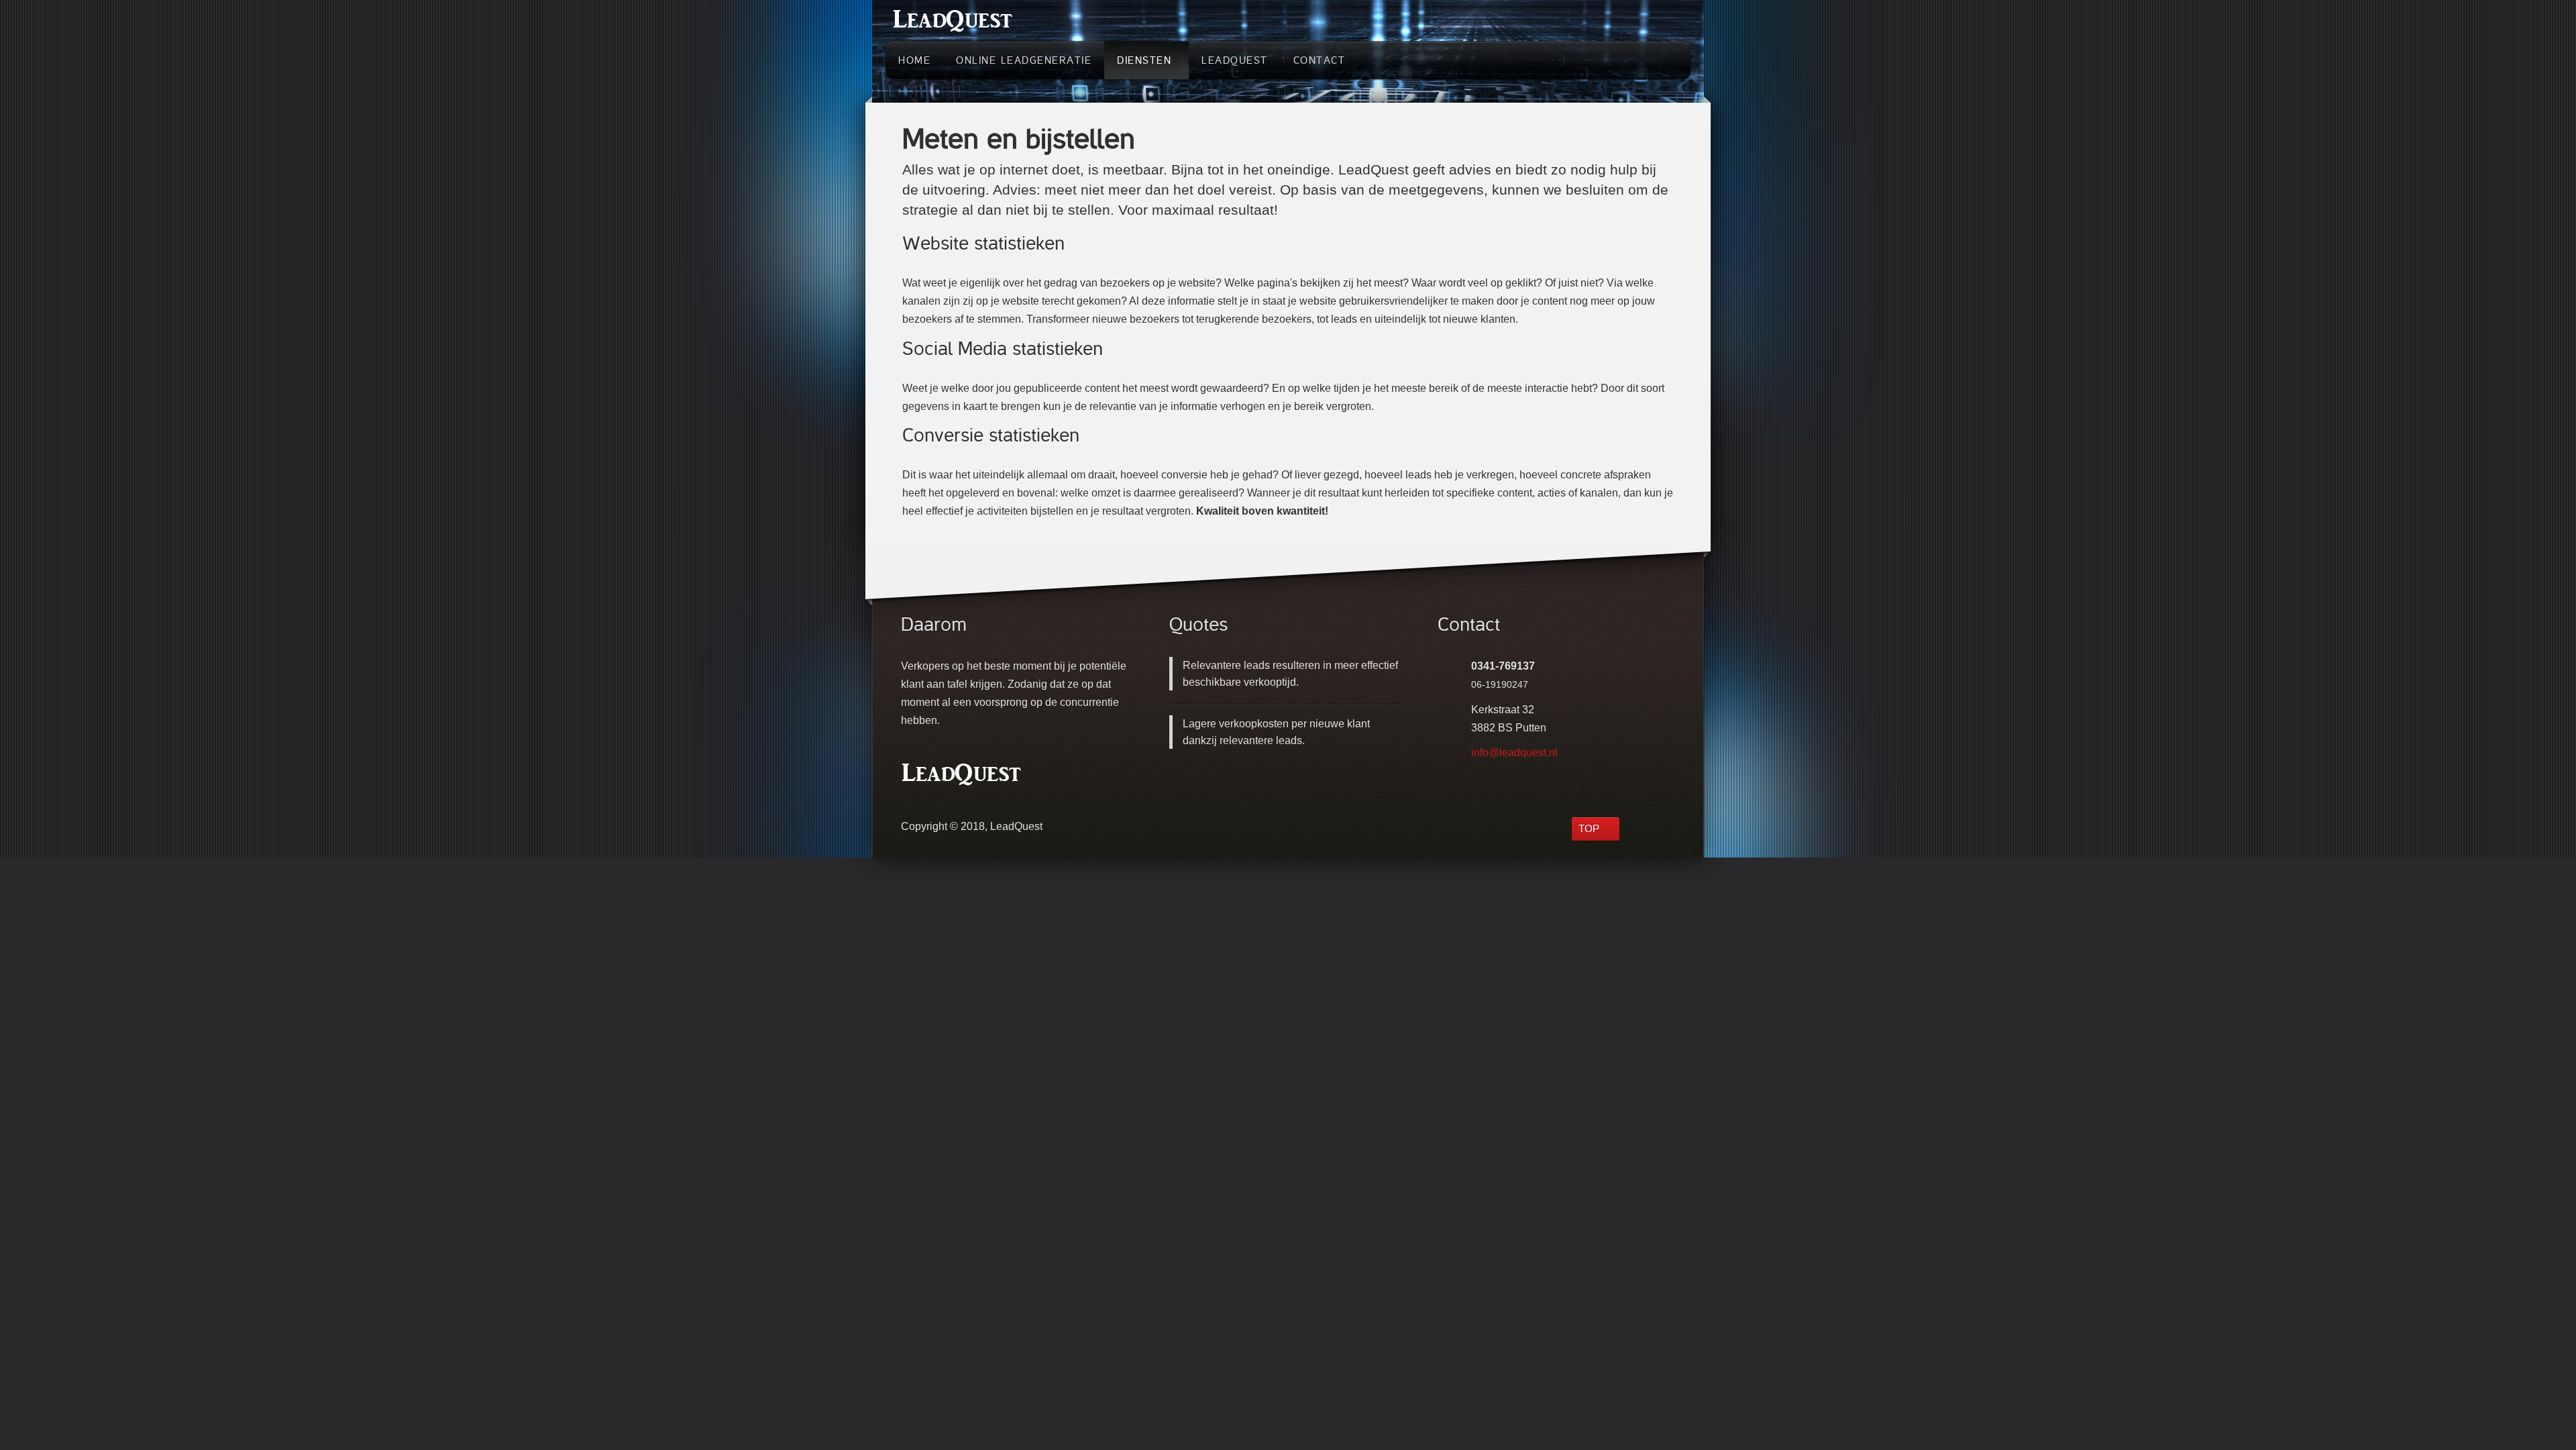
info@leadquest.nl (1514, 753)
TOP (1589, 829)
